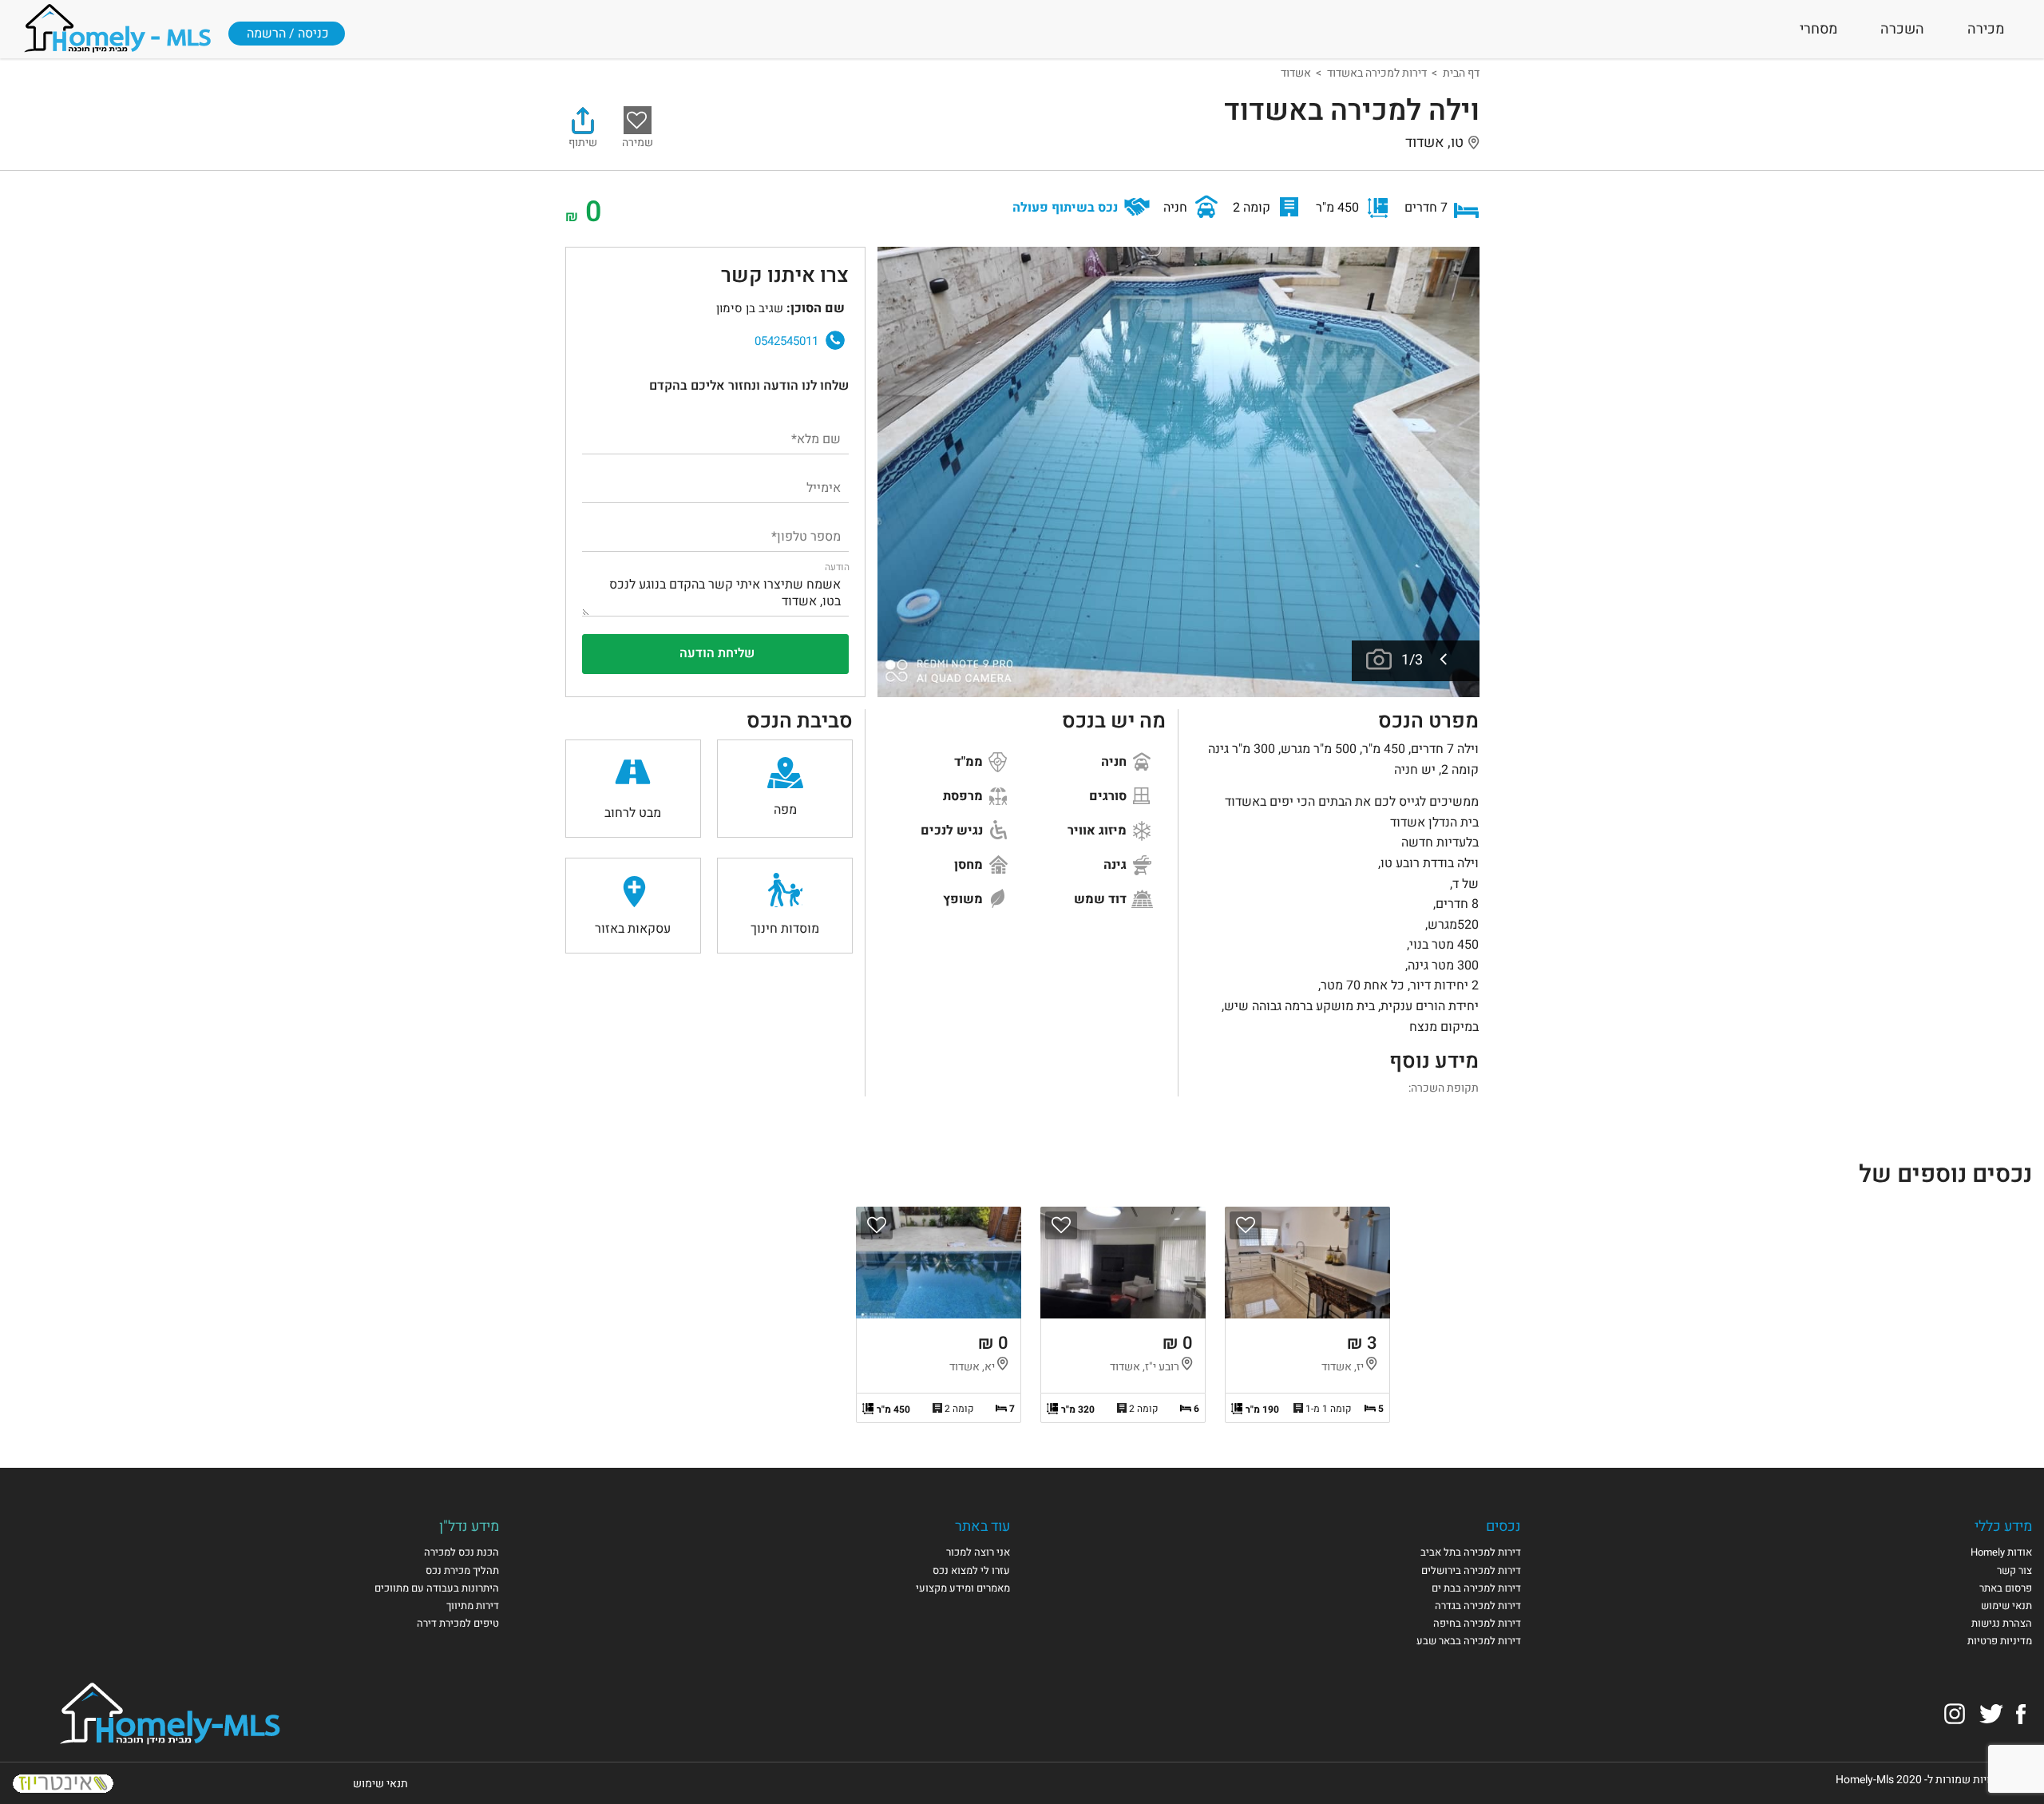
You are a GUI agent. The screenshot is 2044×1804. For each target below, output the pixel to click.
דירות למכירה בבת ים (1476, 1588)
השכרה (1902, 29)
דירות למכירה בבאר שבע (1469, 1641)
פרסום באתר (2006, 1588)
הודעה (837, 567)
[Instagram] (1955, 1713)
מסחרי (1818, 29)
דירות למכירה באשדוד (1377, 73)
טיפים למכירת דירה (458, 1623)
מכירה (1986, 29)
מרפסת (965, 796)
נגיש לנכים (953, 831)
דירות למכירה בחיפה (1477, 1623)
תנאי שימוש (2006, 1606)
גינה (1117, 865)
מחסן (970, 865)
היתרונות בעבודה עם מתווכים (437, 1588)
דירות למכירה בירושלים (1471, 1570)
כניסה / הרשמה (288, 34)
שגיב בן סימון (628, 333)
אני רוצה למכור (978, 1552)
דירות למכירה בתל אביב (1471, 1552)
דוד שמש (1102, 899)
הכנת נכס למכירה (461, 1552)
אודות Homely (2001, 1552)
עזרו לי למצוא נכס (971, 1570)
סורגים (1109, 796)
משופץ (965, 899)
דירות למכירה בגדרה (1478, 1606)
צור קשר (2014, 1570)
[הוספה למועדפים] (1246, 1225)
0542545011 (786, 341)
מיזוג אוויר (1099, 831)
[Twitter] (1991, 1713)
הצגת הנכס (1307, 1315)
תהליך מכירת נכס (462, 1570)
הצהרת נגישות (2002, 1623)
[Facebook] (2021, 1713)
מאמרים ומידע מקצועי (963, 1588)
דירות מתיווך (473, 1606)
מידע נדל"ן (469, 1526)
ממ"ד (970, 762)
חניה (1115, 762)
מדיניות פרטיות (2000, 1641)
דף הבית (1461, 73)
